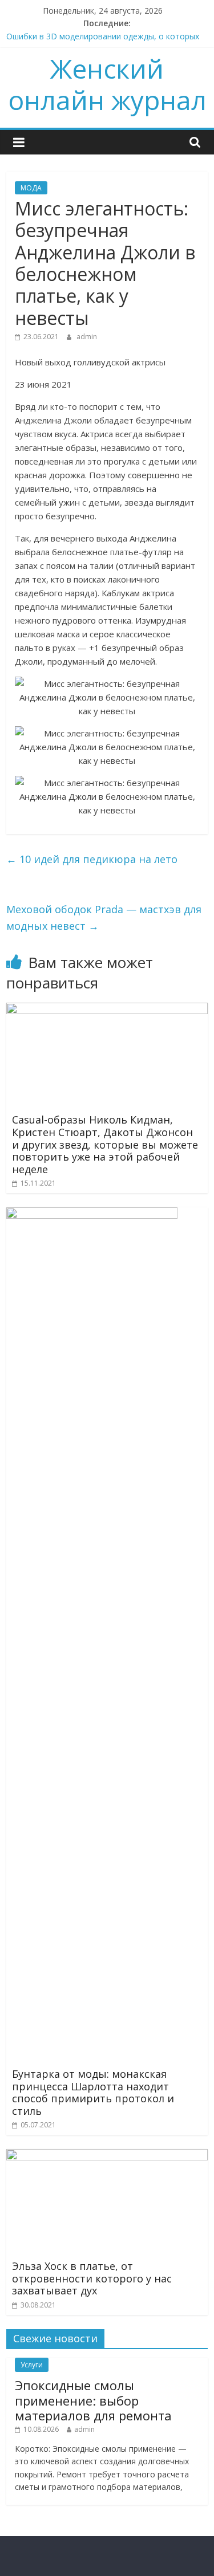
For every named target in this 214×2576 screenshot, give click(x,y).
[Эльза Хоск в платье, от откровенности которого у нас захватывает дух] (107, 2156)
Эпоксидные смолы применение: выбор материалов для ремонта (93, 2400)
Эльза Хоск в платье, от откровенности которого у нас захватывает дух (92, 2278)
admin (87, 337)
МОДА (31, 188)
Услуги (32, 2365)
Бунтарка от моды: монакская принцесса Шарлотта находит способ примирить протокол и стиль (93, 2092)
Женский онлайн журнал (107, 84)
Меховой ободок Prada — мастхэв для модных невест (104, 917)
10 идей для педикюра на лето (92, 859)
